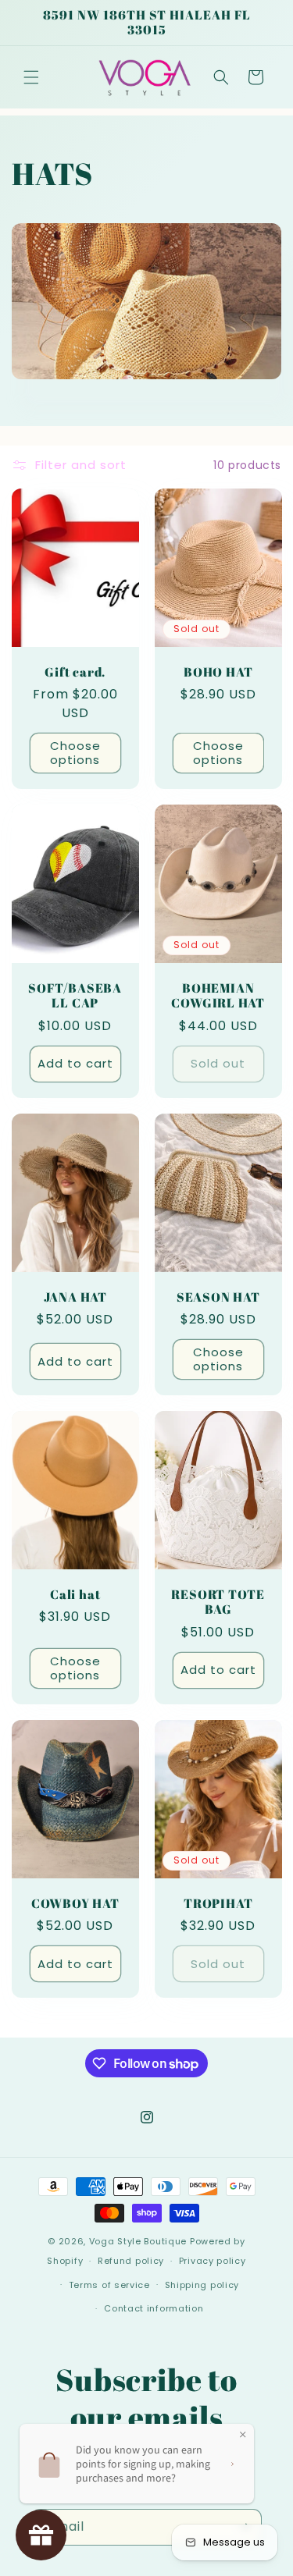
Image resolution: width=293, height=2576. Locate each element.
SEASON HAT (218, 1297)
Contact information (154, 2308)
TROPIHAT (218, 1904)
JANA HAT (75, 1297)
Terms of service (109, 2285)
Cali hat (75, 1595)
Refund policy (131, 2261)
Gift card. (75, 672)
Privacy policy (213, 2261)
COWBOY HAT (75, 1904)
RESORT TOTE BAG (218, 1602)
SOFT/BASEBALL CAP (75, 996)
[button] (31, 77)
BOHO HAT (218, 672)
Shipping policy (202, 2285)
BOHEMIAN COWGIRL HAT (218, 996)
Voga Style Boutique (138, 2241)
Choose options (75, 753)
